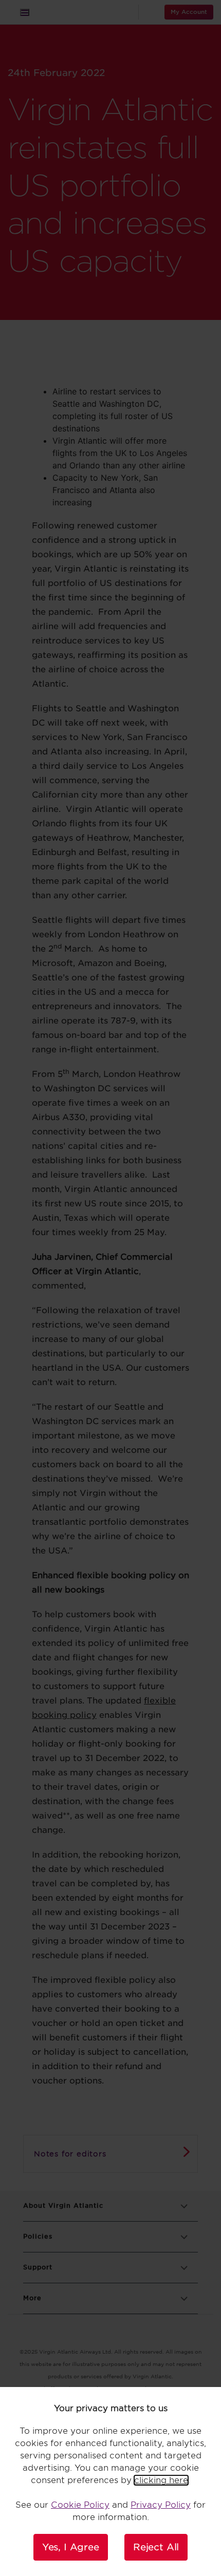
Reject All (156, 2547)
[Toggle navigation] (25, 12)
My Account (189, 12)
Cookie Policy (80, 2505)
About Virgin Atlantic (63, 2205)
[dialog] (110, 2482)
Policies (38, 2236)
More (32, 2298)
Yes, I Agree (71, 2547)
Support (38, 2267)
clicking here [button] (161, 2480)
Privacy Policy (161, 2505)
